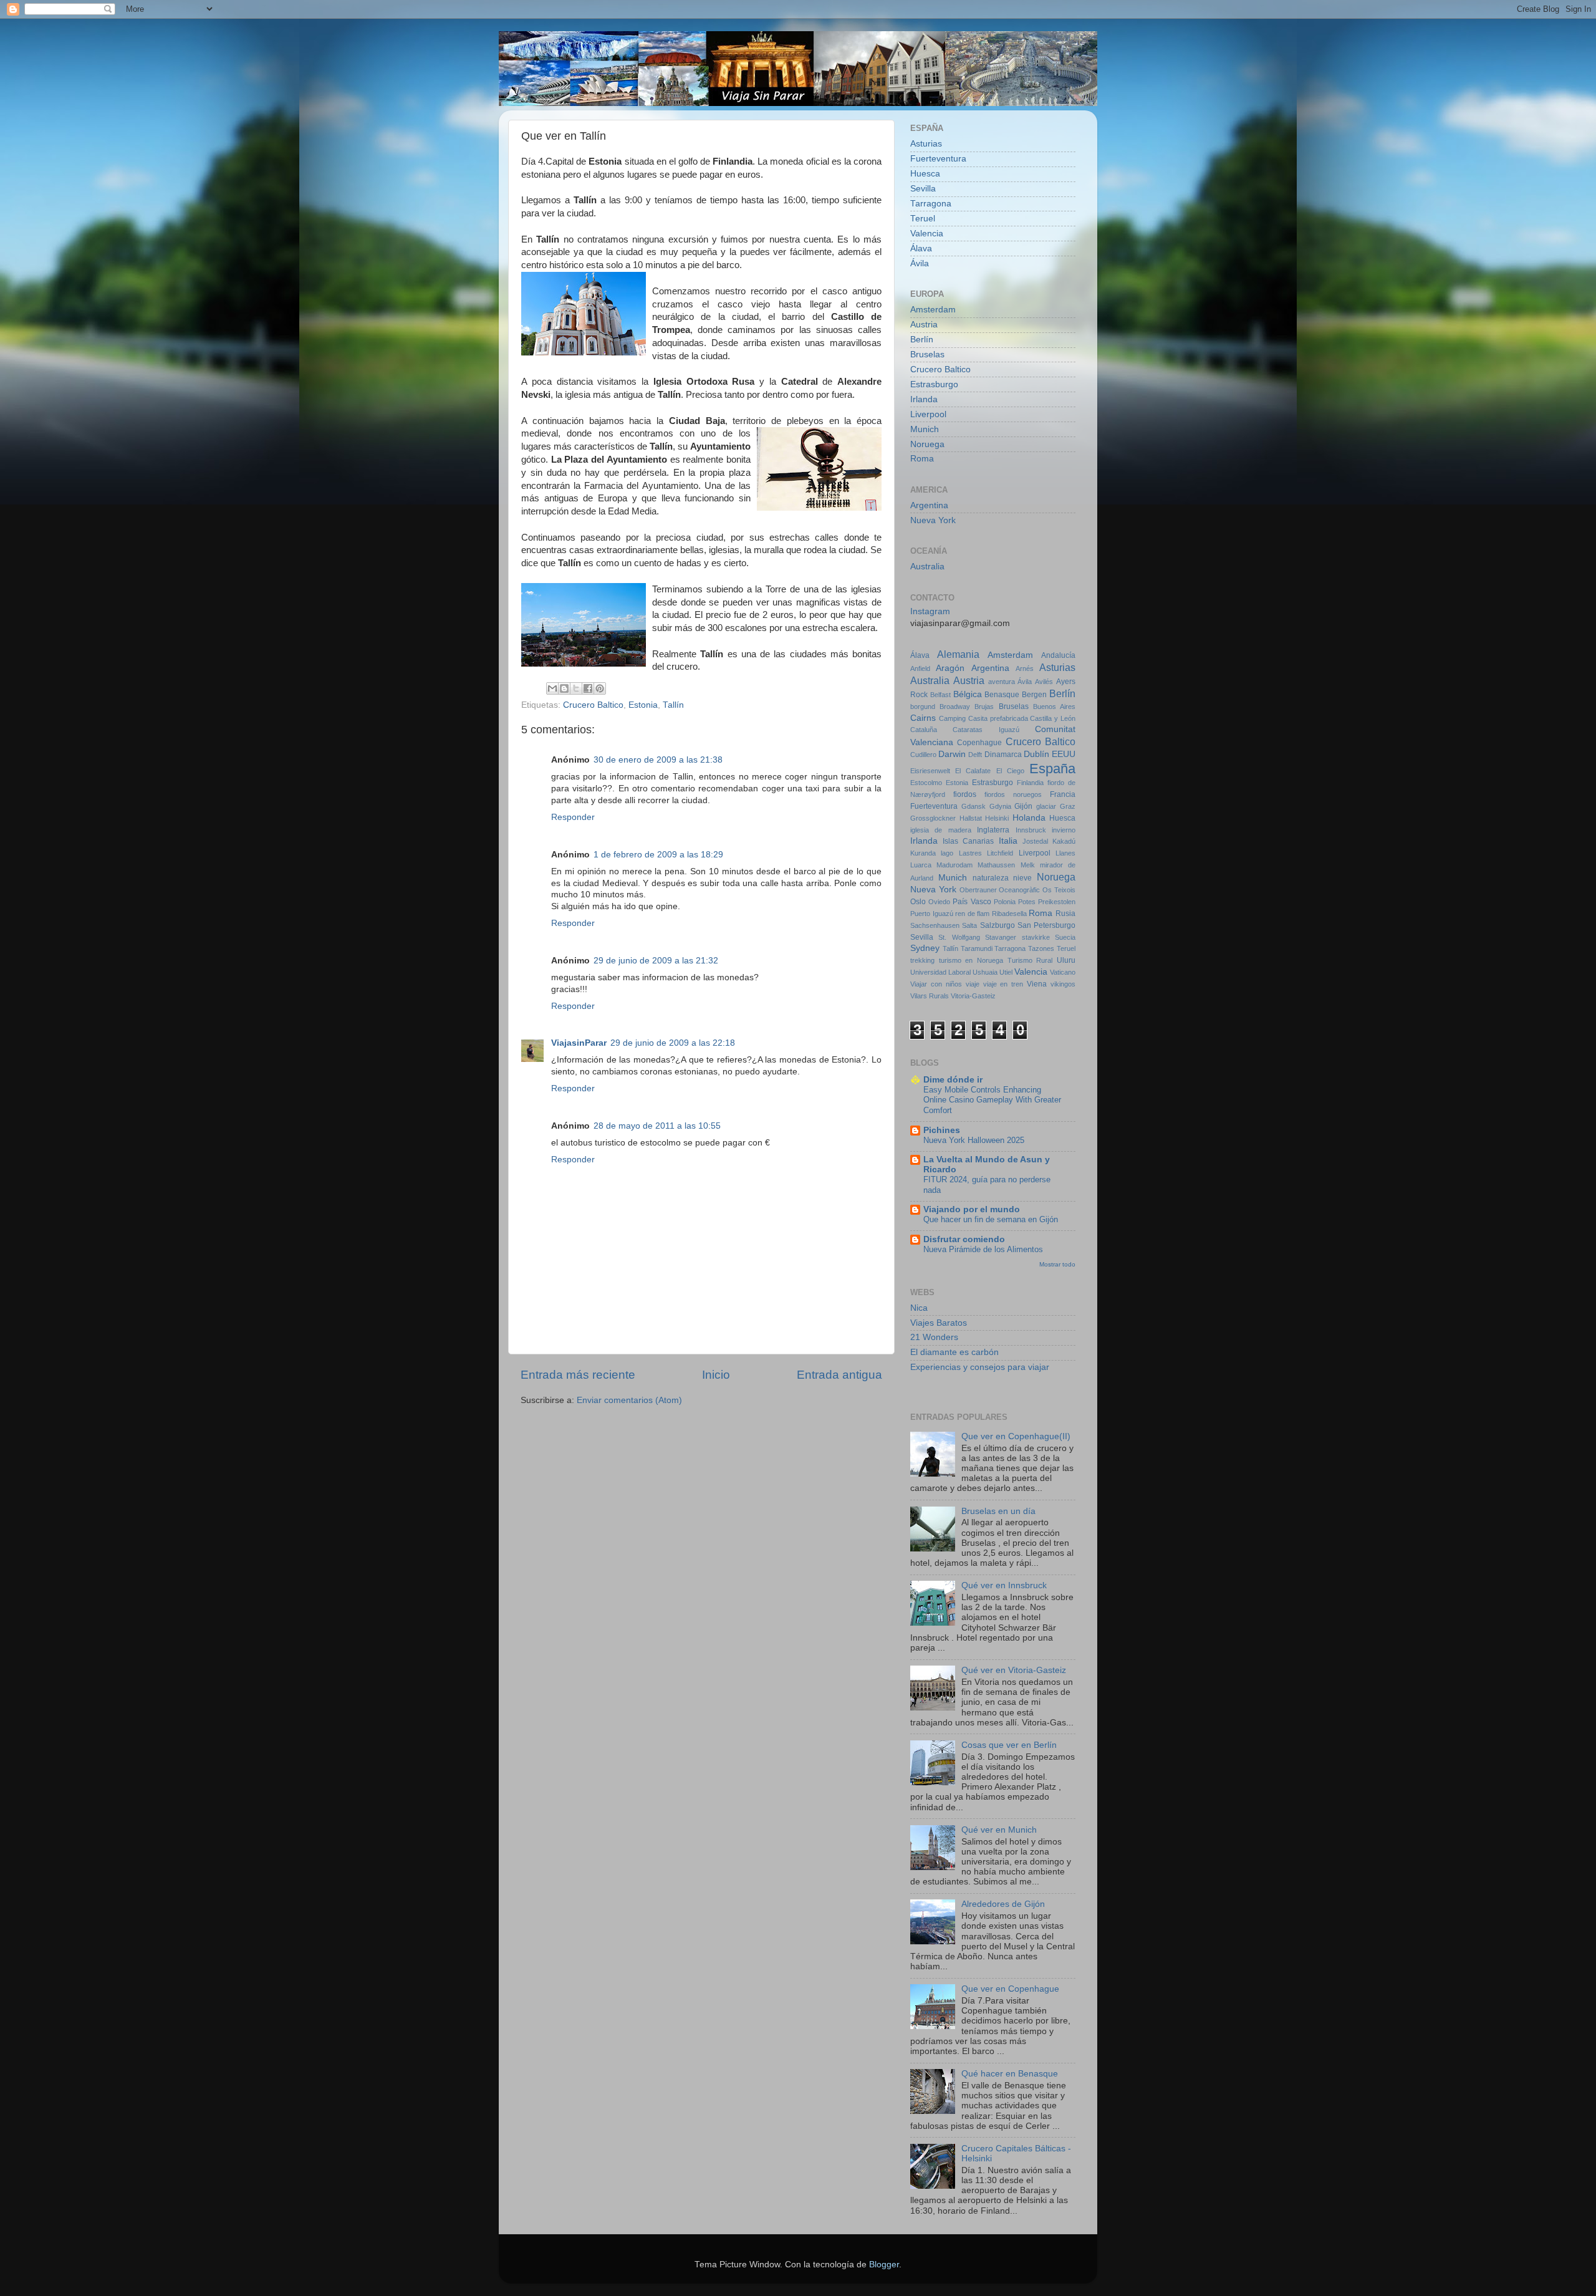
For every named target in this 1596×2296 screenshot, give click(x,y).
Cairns (923, 718)
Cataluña (924, 730)
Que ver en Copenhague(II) (1016, 1436)
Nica (919, 1308)
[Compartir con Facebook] (588, 688)
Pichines (942, 1130)
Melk (1028, 865)
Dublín (1036, 754)
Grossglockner (933, 818)
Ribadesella (1009, 914)
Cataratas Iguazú (986, 730)
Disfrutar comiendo (964, 1239)
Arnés (1025, 668)
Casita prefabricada (998, 718)
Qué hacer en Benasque (1010, 2074)
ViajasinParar (579, 1043)
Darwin (952, 754)
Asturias (926, 144)
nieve (1022, 878)
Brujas (984, 707)
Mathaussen (996, 865)
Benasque (1002, 695)
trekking (922, 960)
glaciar (1046, 806)
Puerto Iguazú (932, 914)
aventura (1002, 682)
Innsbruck (1031, 830)
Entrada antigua (839, 1375)
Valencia (927, 234)
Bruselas (927, 355)
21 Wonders (934, 1337)
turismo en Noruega (971, 960)
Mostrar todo (1057, 1264)
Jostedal (1035, 841)
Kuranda (923, 853)
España (1052, 769)
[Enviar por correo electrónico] (552, 688)
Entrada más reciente (578, 1375)
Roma (922, 459)
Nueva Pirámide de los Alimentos (983, 1249)
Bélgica (968, 694)
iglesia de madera (941, 830)
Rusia (1065, 914)
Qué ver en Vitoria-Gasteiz (1014, 1670)
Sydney (925, 948)
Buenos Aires (1054, 707)
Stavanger (1001, 937)
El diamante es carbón (954, 1352)
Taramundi (977, 948)
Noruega (927, 444)
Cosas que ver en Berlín (1009, 1745)
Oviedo (939, 902)
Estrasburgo (934, 384)
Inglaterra (993, 830)
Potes (1027, 902)
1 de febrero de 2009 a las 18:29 (658, 855)
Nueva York (933, 520)
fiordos (965, 794)
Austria (924, 325)
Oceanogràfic (1019, 890)
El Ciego (1010, 771)
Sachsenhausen (935, 925)
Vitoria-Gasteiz (973, 996)
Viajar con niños (936, 984)
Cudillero (923, 755)
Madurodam (954, 865)
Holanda (1029, 818)
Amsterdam (933, 310)
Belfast (940, 695)
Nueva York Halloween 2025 (974, 1140)
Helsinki (997, 818)
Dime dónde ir (953, 1080)
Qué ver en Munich (999, 1830)
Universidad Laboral (940, 972)
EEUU (1064, 754)
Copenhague (979, 743)
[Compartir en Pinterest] (600, 688)
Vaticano (1063, 972)
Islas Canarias (968, 841)
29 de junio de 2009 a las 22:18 (673, 1043)
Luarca (921, 865)
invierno (1064, 830)
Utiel (1006, 972)
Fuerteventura (938, 159)
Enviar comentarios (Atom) (629, 1400)
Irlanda (924, 399)
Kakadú (1064, 841)
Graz (1068, 806)
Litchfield (1000, 853)
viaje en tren (1003, 984)
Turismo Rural (1030, 960)
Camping (952, 718)
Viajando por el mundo (972, 1209)
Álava (921, 248)
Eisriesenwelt (930, 771)
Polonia (1005, 902)
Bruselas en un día (998, 1511)
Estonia (643, 705)
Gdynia (1000, 806)
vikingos (1063, 984)
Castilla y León (1053, 718)
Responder (573, 817)
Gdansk (973, 806)
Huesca (925, 174)
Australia (927, 567)
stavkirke (1036, 937)
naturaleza (991, 878)
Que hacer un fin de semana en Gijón (991, 1219)
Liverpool (928, 414)
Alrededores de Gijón (1003, 1904)
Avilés (1044, 682)
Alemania (958, 654)
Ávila (920, 263)
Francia (1063, 794)
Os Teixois (1059, 890)
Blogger (884, 2265)
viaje (973, 984)
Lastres (970, 853)
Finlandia (1030, 783)
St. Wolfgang (959, 937)
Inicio (716, 1375)
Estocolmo (926, 783)
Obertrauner (978, 890)
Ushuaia (985, 972)
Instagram (930, 611)
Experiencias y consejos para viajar (980, 1367)
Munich (925, 429)
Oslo (918, 902)
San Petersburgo (1046, 925)
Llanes (1065, 853)
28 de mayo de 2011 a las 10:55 (657, 1126)
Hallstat (971, 818)
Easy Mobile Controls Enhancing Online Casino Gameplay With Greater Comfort (992, 1100)
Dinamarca (1003, 755)
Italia (1008, 841)
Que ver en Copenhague (1010, 1989)
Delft (975, 755)
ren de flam (972, 914)
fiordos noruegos (1013, 794)
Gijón (1023, 806)
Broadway (955, 707)
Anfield (920, 668)
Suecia (1065, 937)
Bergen (1034, 695)
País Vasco (972, 902)
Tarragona (931, 204)
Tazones (1041, 948)
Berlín (922, 340)
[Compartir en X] (576, 688)
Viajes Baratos (939, 1323)
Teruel (923, 219)
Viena (1037, 984)
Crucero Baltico (593, 705)
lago (947, 853)
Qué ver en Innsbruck (1004, 1585)
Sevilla (923, 189)
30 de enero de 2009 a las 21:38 (658, 760)
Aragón (950, 668)
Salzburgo (997, 925)
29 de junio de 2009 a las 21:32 (656, 961)
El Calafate (973, 771)
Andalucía (1058, 655)
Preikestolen (1057, 902)
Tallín (673, 705)
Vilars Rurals (930, 996)
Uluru (1066, 960)
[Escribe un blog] (564, 688)
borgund (923, 707)
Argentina (929, 505)
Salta (969, 925)
